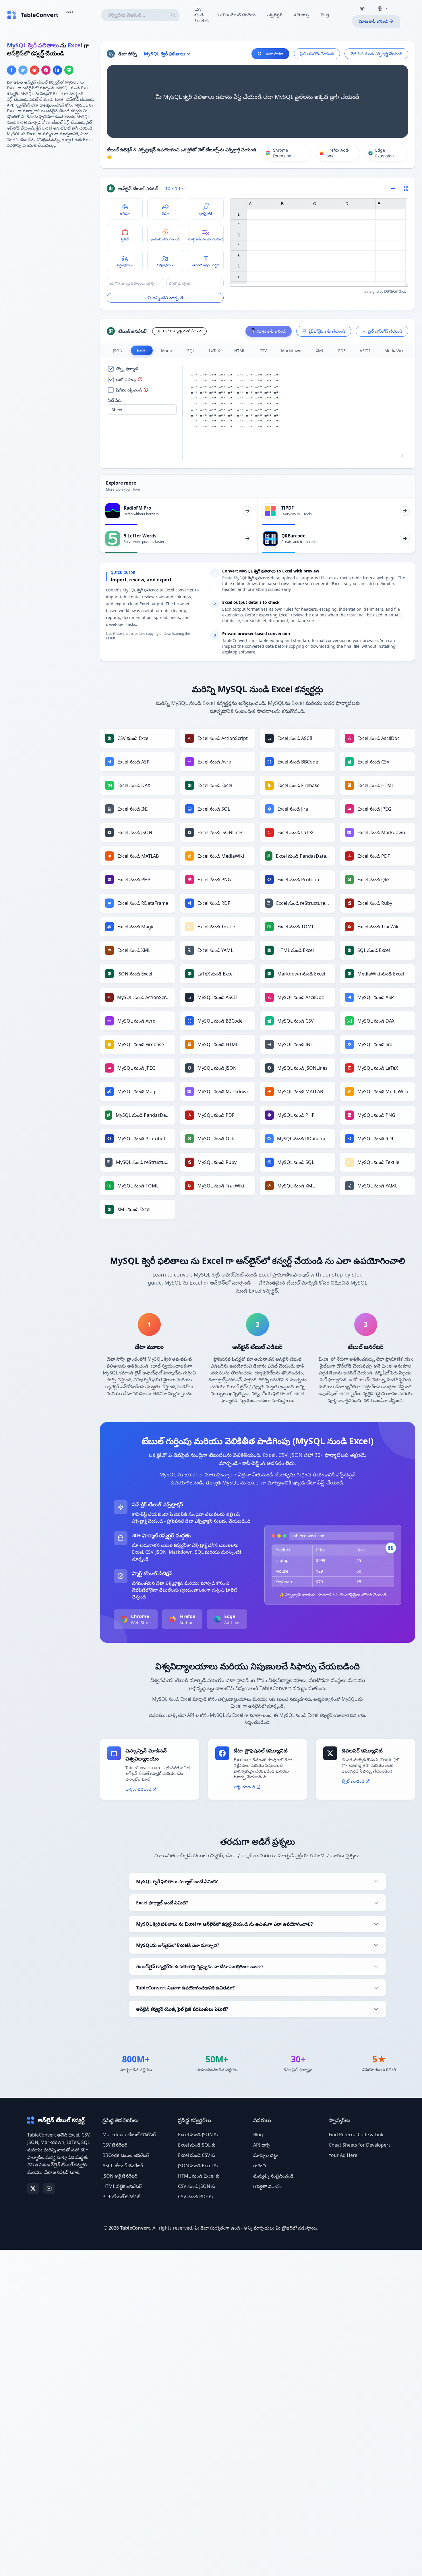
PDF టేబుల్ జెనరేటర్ (121, 2197)
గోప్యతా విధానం (267, 2186)
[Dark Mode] (362, 9)
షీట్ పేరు (115, 400)
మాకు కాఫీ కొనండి (373, 21)
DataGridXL (395, 291)
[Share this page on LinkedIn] (57, 70)
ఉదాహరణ (275, 54)
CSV (263, 351)
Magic (167, 351)
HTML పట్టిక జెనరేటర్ (122, 2186)
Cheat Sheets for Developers (360, 2145)
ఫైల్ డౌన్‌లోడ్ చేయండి (385, 331)
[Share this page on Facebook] (11, 70)
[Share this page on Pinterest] (46, 70)
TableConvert (135, 2228)
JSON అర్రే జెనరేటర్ (120, 2176)
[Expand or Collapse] (395, 188)
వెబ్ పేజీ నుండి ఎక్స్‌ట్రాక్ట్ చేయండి (376, 54)
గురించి (260, 2166)
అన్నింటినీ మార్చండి (168, 298)
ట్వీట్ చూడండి (353, 1781)
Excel (142, 350)
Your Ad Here (343, 2155)
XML (320, 351)
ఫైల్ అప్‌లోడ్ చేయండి (317, 54)
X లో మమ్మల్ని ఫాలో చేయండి (182, 331)
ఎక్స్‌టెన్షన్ (275, 15)
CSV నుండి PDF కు (195, 2197)
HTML (240, 351)
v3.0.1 (69, 12)
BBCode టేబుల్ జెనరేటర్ (126, 2155)
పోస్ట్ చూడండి (244, 1787)
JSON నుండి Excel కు (198, 2166)
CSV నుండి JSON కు (197, 2186)
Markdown (291, 351)
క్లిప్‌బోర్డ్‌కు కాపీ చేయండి (327, 331)
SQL (191, 351)
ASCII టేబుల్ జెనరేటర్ (123, 2166)
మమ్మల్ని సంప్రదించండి (273, 2176)
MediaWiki (394, 351)
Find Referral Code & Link (356, 2135)
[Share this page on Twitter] (23, 70)
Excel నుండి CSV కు (197, 2155)
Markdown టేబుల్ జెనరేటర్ (129, 2135)
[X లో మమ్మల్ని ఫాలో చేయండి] (33, 2189)
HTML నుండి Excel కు (199, 2176)
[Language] (382, 9)
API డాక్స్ (302, 15)
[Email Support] (49, 2189)
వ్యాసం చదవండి (138, 1789)
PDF (342, 351)
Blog (325, 15)
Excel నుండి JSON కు (198, 2135)
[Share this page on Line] (69, 70)
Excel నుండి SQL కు (197, 2145)
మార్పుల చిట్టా (266, 2155)
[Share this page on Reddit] (34, 70)
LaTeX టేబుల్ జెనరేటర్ (237, 15)
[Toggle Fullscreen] (406, 188)
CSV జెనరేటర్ (115, 2145)
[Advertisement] (50, 193)
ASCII (365, 351)
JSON (118, 351)
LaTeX (214, 351)
